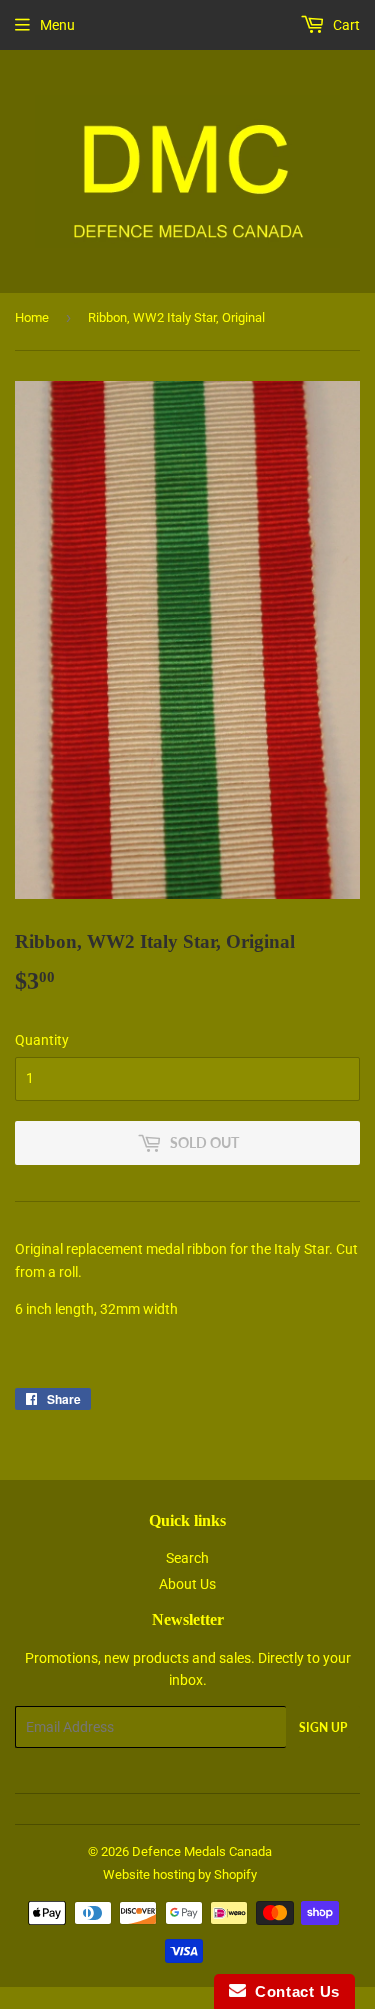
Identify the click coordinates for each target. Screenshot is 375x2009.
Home (32, 317)
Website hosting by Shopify (180, 1874)
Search (187, 1558)
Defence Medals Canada (202, 1851)
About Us (187, 1584)
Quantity (42, 1040)
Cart (345, 25)
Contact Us (293, 1991)
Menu (57, 25)
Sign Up (323, 1727)
